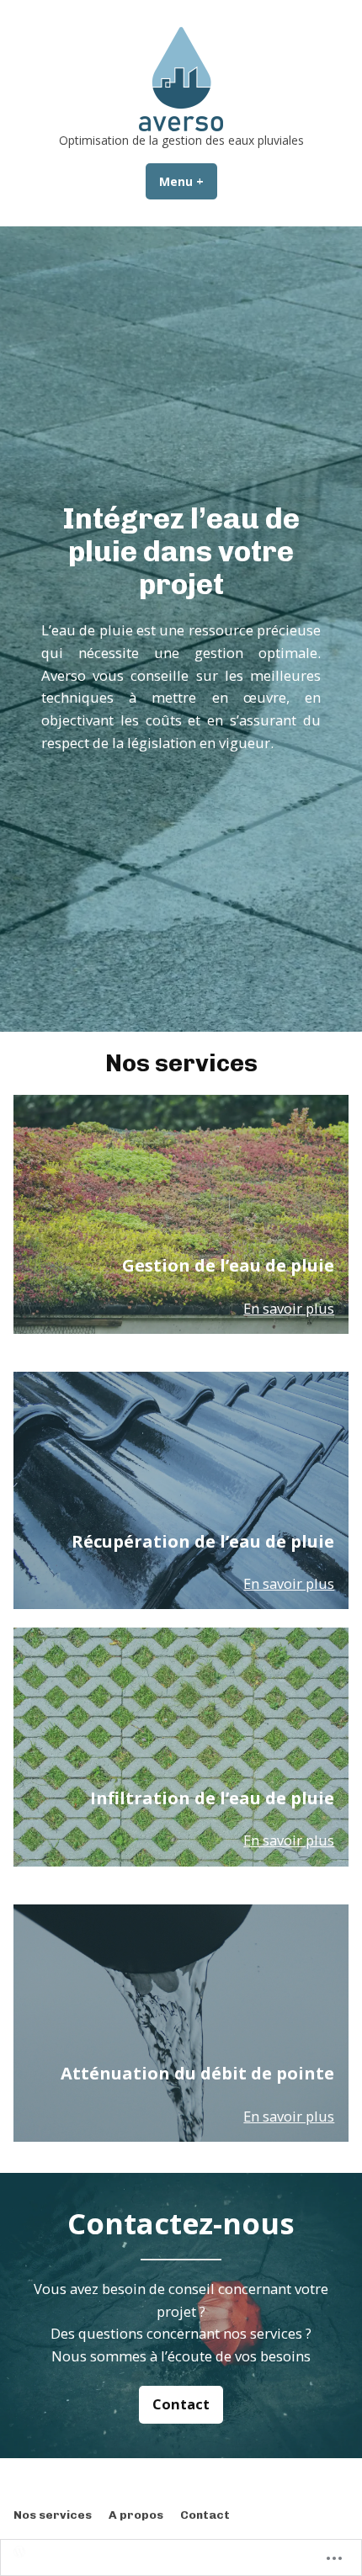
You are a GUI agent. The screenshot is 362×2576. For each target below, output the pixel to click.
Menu (188, 181)
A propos (136, 2515)
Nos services (53, 2515)
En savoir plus (289, 1308)
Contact (181, 2404)
